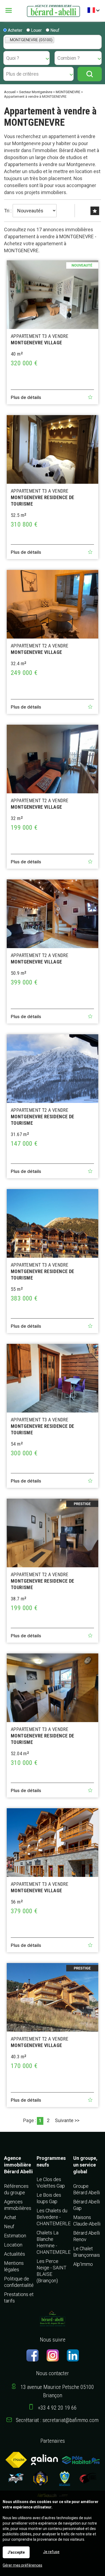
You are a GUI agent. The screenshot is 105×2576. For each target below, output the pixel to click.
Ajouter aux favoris (90, 397)
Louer (36, 30)
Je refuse (51, 2552)
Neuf (54, 30)
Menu (13, 10)
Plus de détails (26, 397)
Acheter (15, 30)
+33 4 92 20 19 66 (57, 2408)
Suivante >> (67, 2120)
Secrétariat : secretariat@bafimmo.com (57, 2420)
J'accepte (16, 2552)
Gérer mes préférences (22, 2565)
